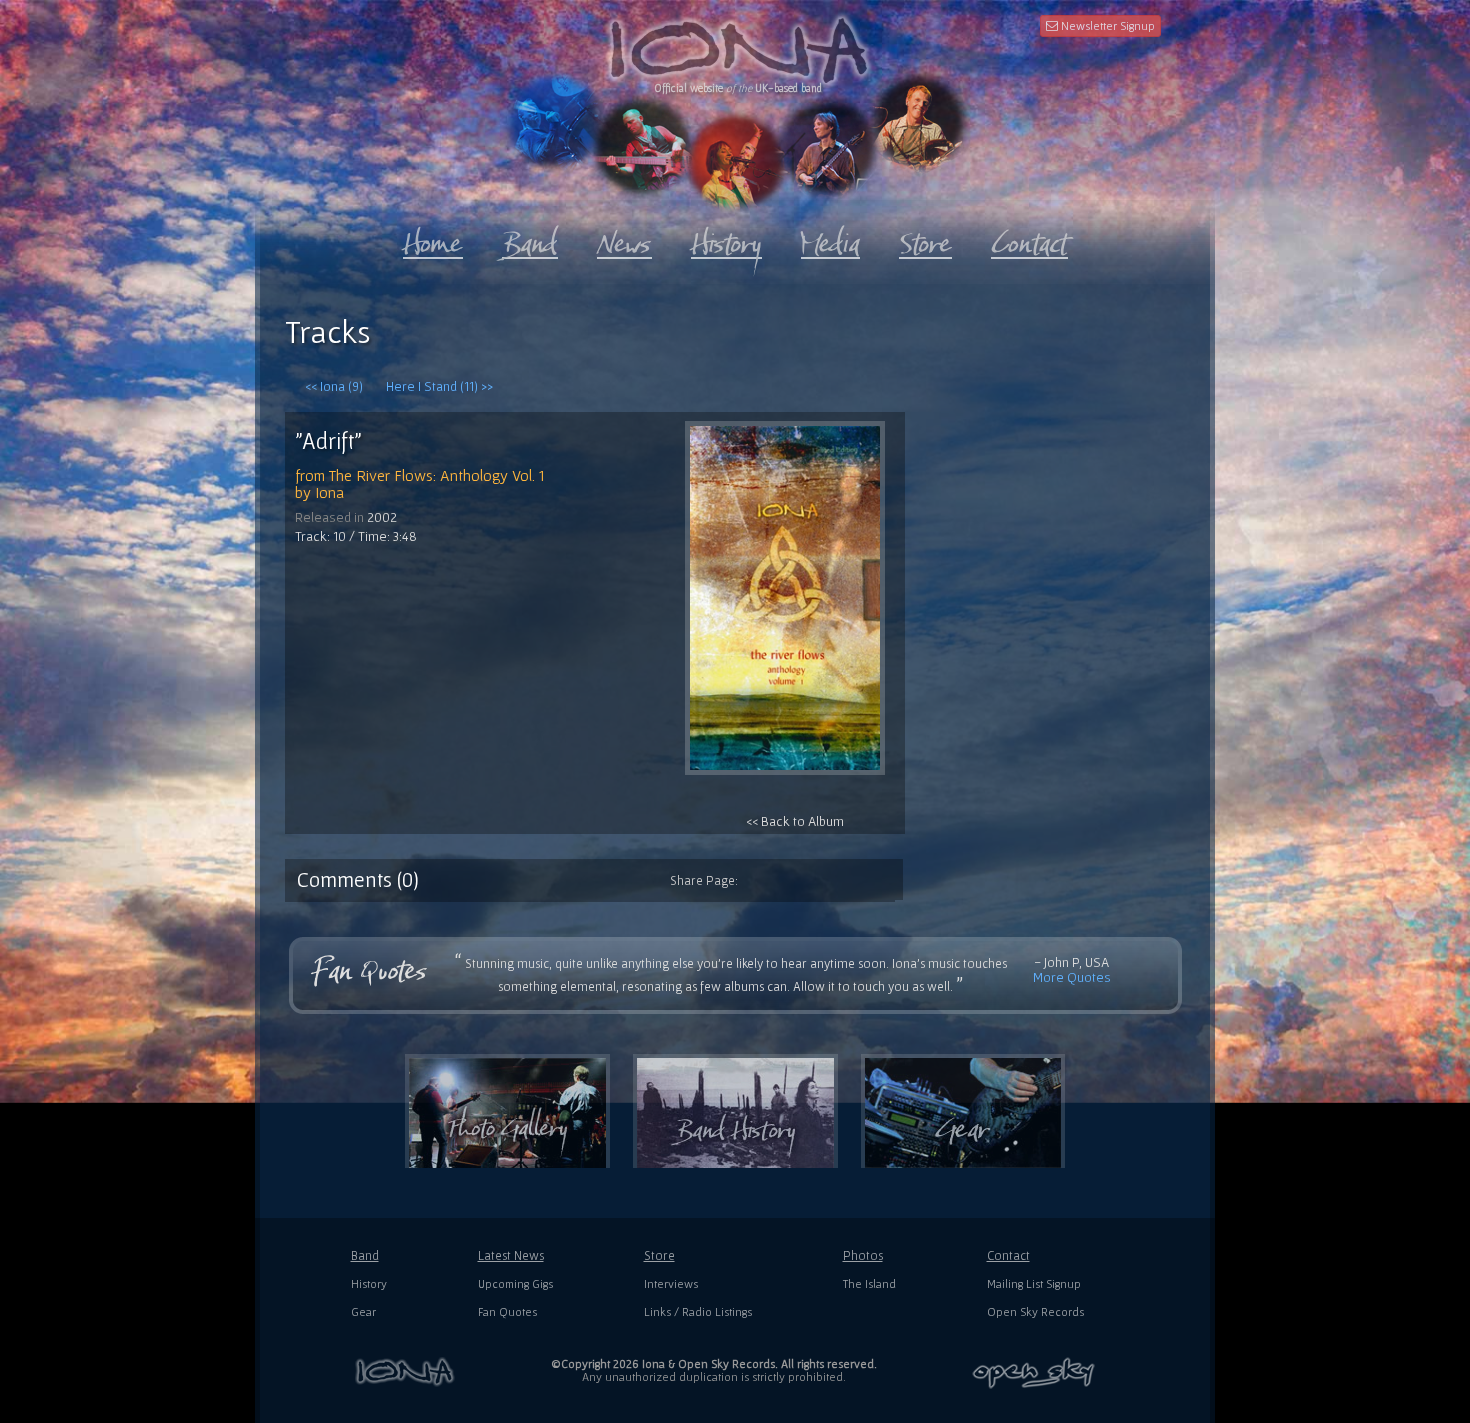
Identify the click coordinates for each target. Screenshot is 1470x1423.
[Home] (433, 239)
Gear (363, 1311)
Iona (329, 492)
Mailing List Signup (1034, 1283)
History (369, 1283)
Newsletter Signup (1106, 25)
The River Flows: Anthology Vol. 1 (437, 475)
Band (365, 1255)
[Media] (830, 239)
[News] (624, 239)
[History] (726, 239)
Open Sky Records (1035, 1311)
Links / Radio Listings (698, 1311)
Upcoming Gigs (515, 1283)
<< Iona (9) (334, 386)
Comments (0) (358, 879)
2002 (382, 517)
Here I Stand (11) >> (439, 386)
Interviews (671, 1283)
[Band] (530, 239)
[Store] (925, 239)
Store (659, 1255)
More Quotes (1072, 977)
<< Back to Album (795, 821)
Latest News (511, 1255)
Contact (1008, 1255)
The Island (869, 1283)
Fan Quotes (507, 1311)
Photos (863, 1255)
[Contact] (1029, 239)
